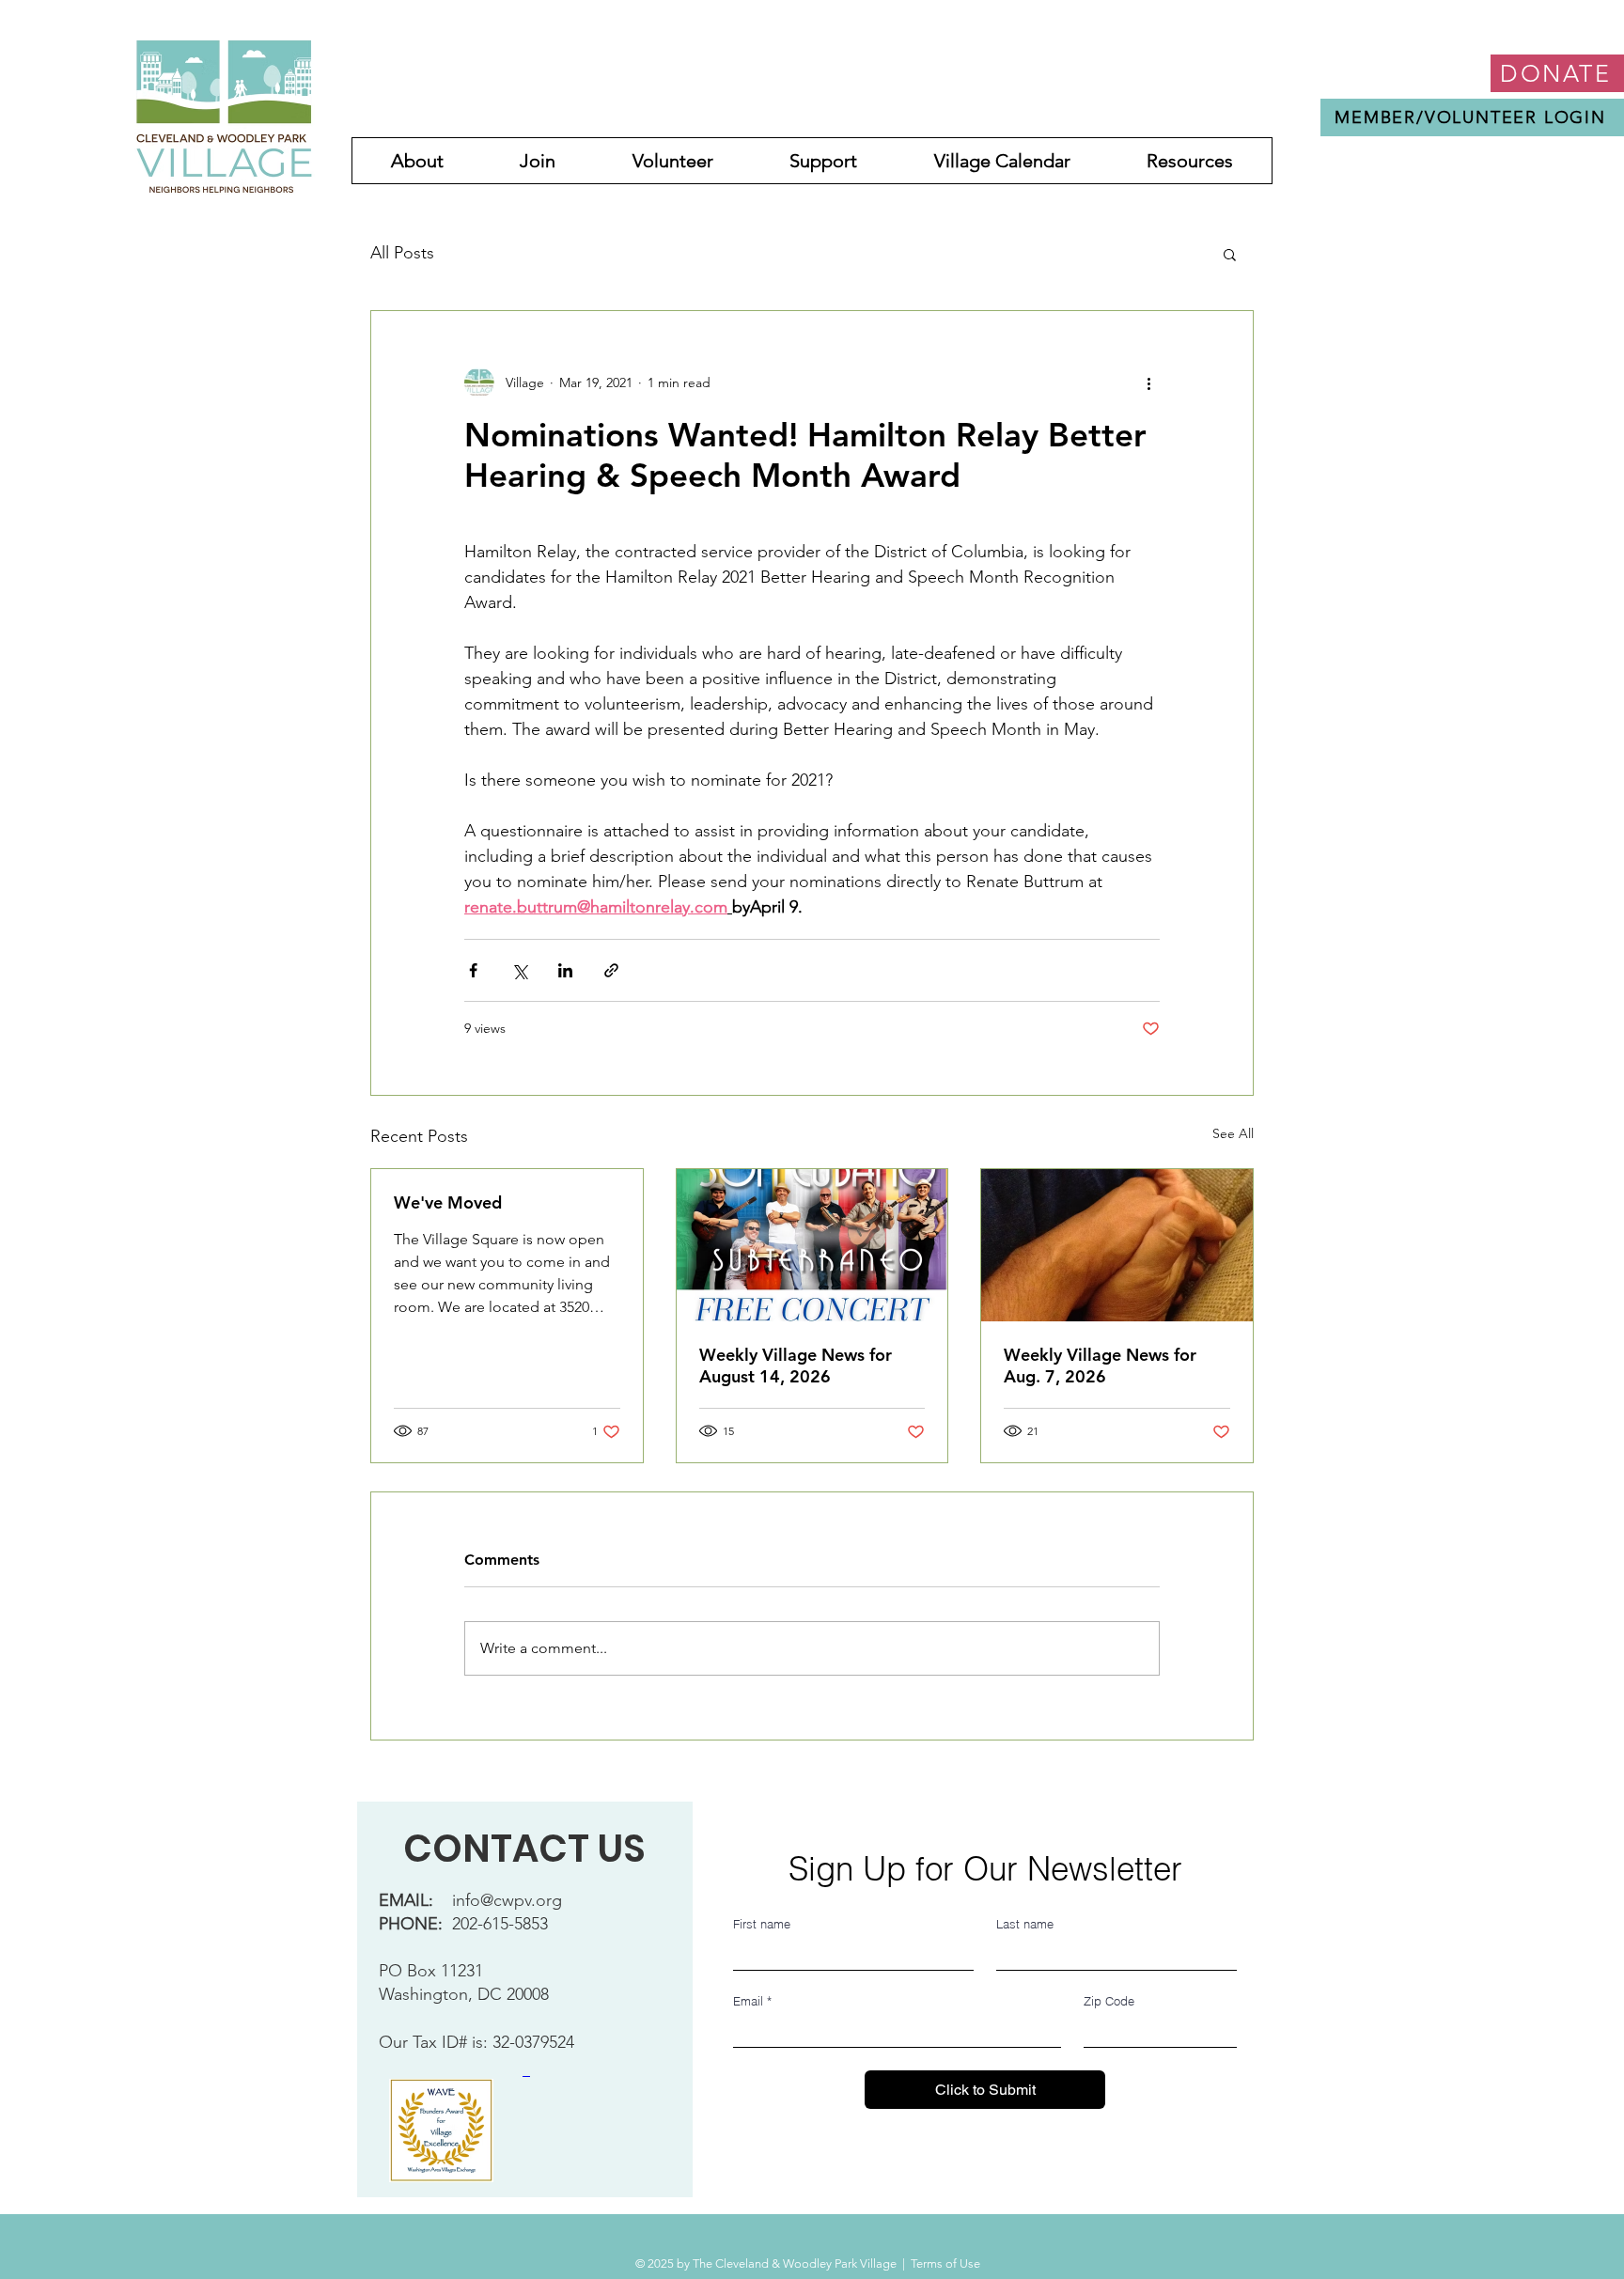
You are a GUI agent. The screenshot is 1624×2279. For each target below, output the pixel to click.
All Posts (402, 253)
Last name (1025, 1924)
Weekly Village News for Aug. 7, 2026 (1100, 1366)
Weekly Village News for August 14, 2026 (796, 1366)
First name (762, 1924)
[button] (1230, 254)
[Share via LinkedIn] (565, 970)
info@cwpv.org (507, 1900)
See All (1233, 1133)
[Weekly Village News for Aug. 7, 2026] (1117, 1245)
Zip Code (1109, 2001)
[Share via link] (611, 970)
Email (752, 2001)
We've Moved (448, 1202)
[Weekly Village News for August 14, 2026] (812, 1245)
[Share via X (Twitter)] (519, 970)
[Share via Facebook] (473, 970)
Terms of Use (945, 2263)
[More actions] (1148, 382)
